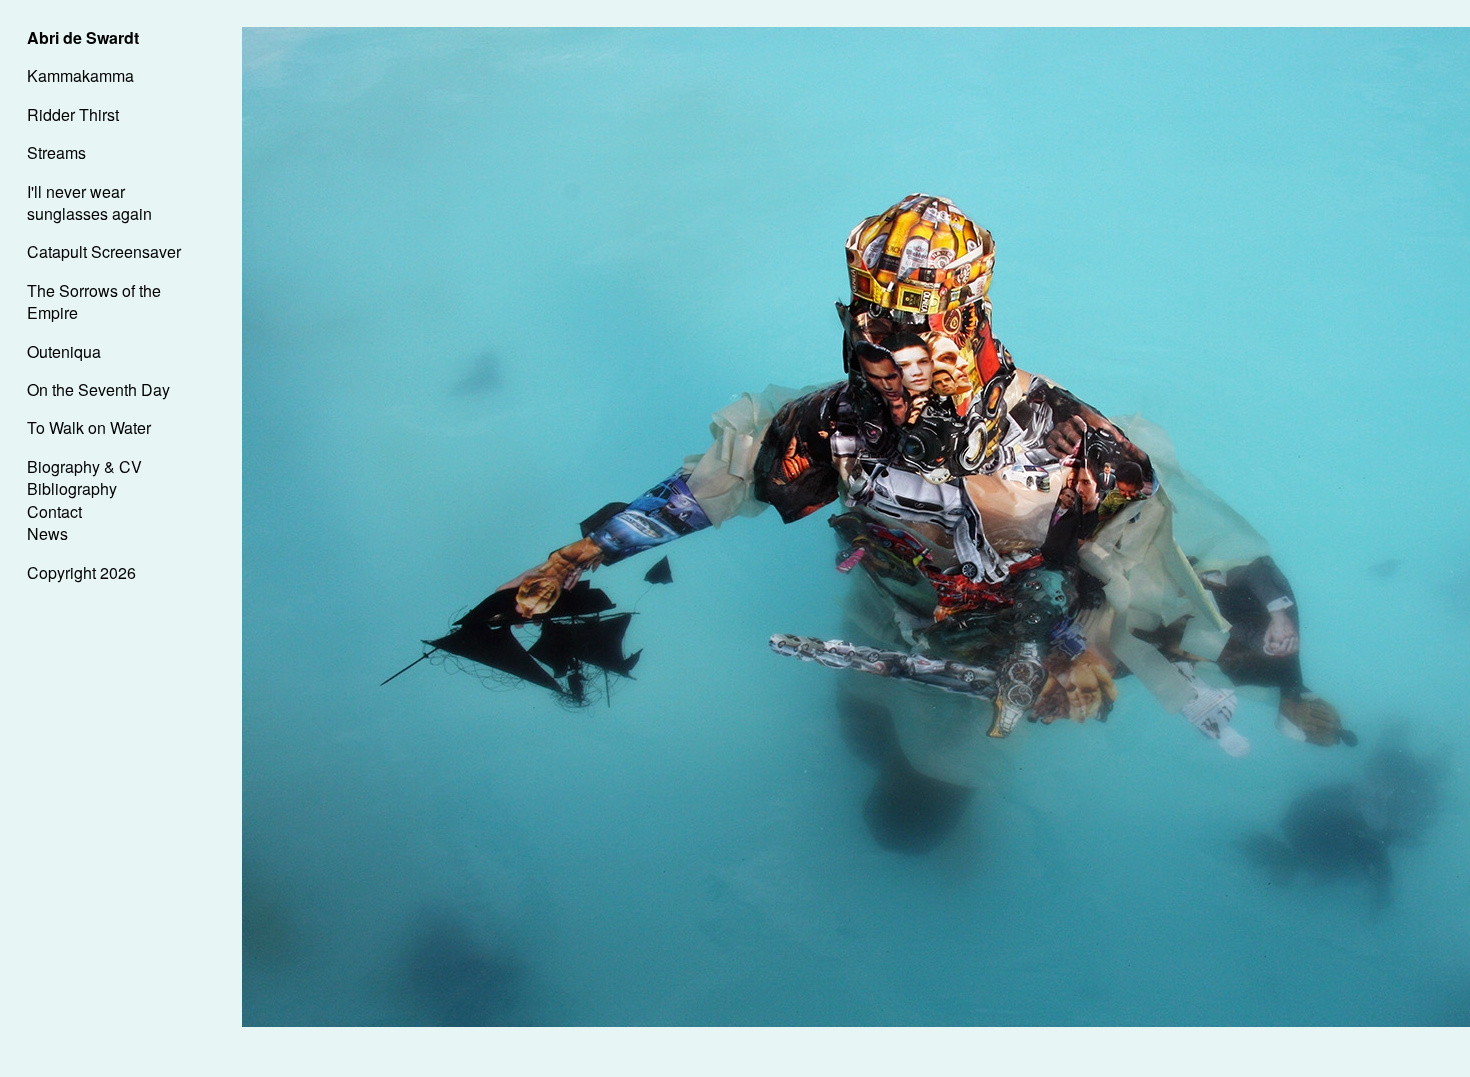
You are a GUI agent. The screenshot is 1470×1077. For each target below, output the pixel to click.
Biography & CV (84, 466)
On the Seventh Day (98, 389)
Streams (56, 152)
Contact (54, 511)
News (47, 533)
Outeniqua (64, 351)
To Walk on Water (89, 427)
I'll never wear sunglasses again (89, 202)
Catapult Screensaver (104, 251)
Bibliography (72, 488)
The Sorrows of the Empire (94, 301)
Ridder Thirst (73, 114)
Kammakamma (80, 75)
